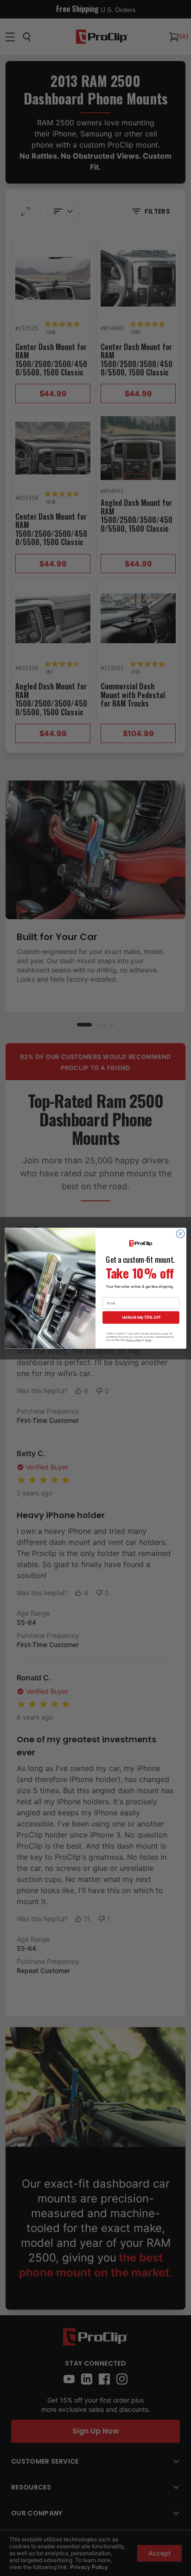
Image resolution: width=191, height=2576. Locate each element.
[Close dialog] (180, 1234)
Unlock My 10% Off (141, 1317)
